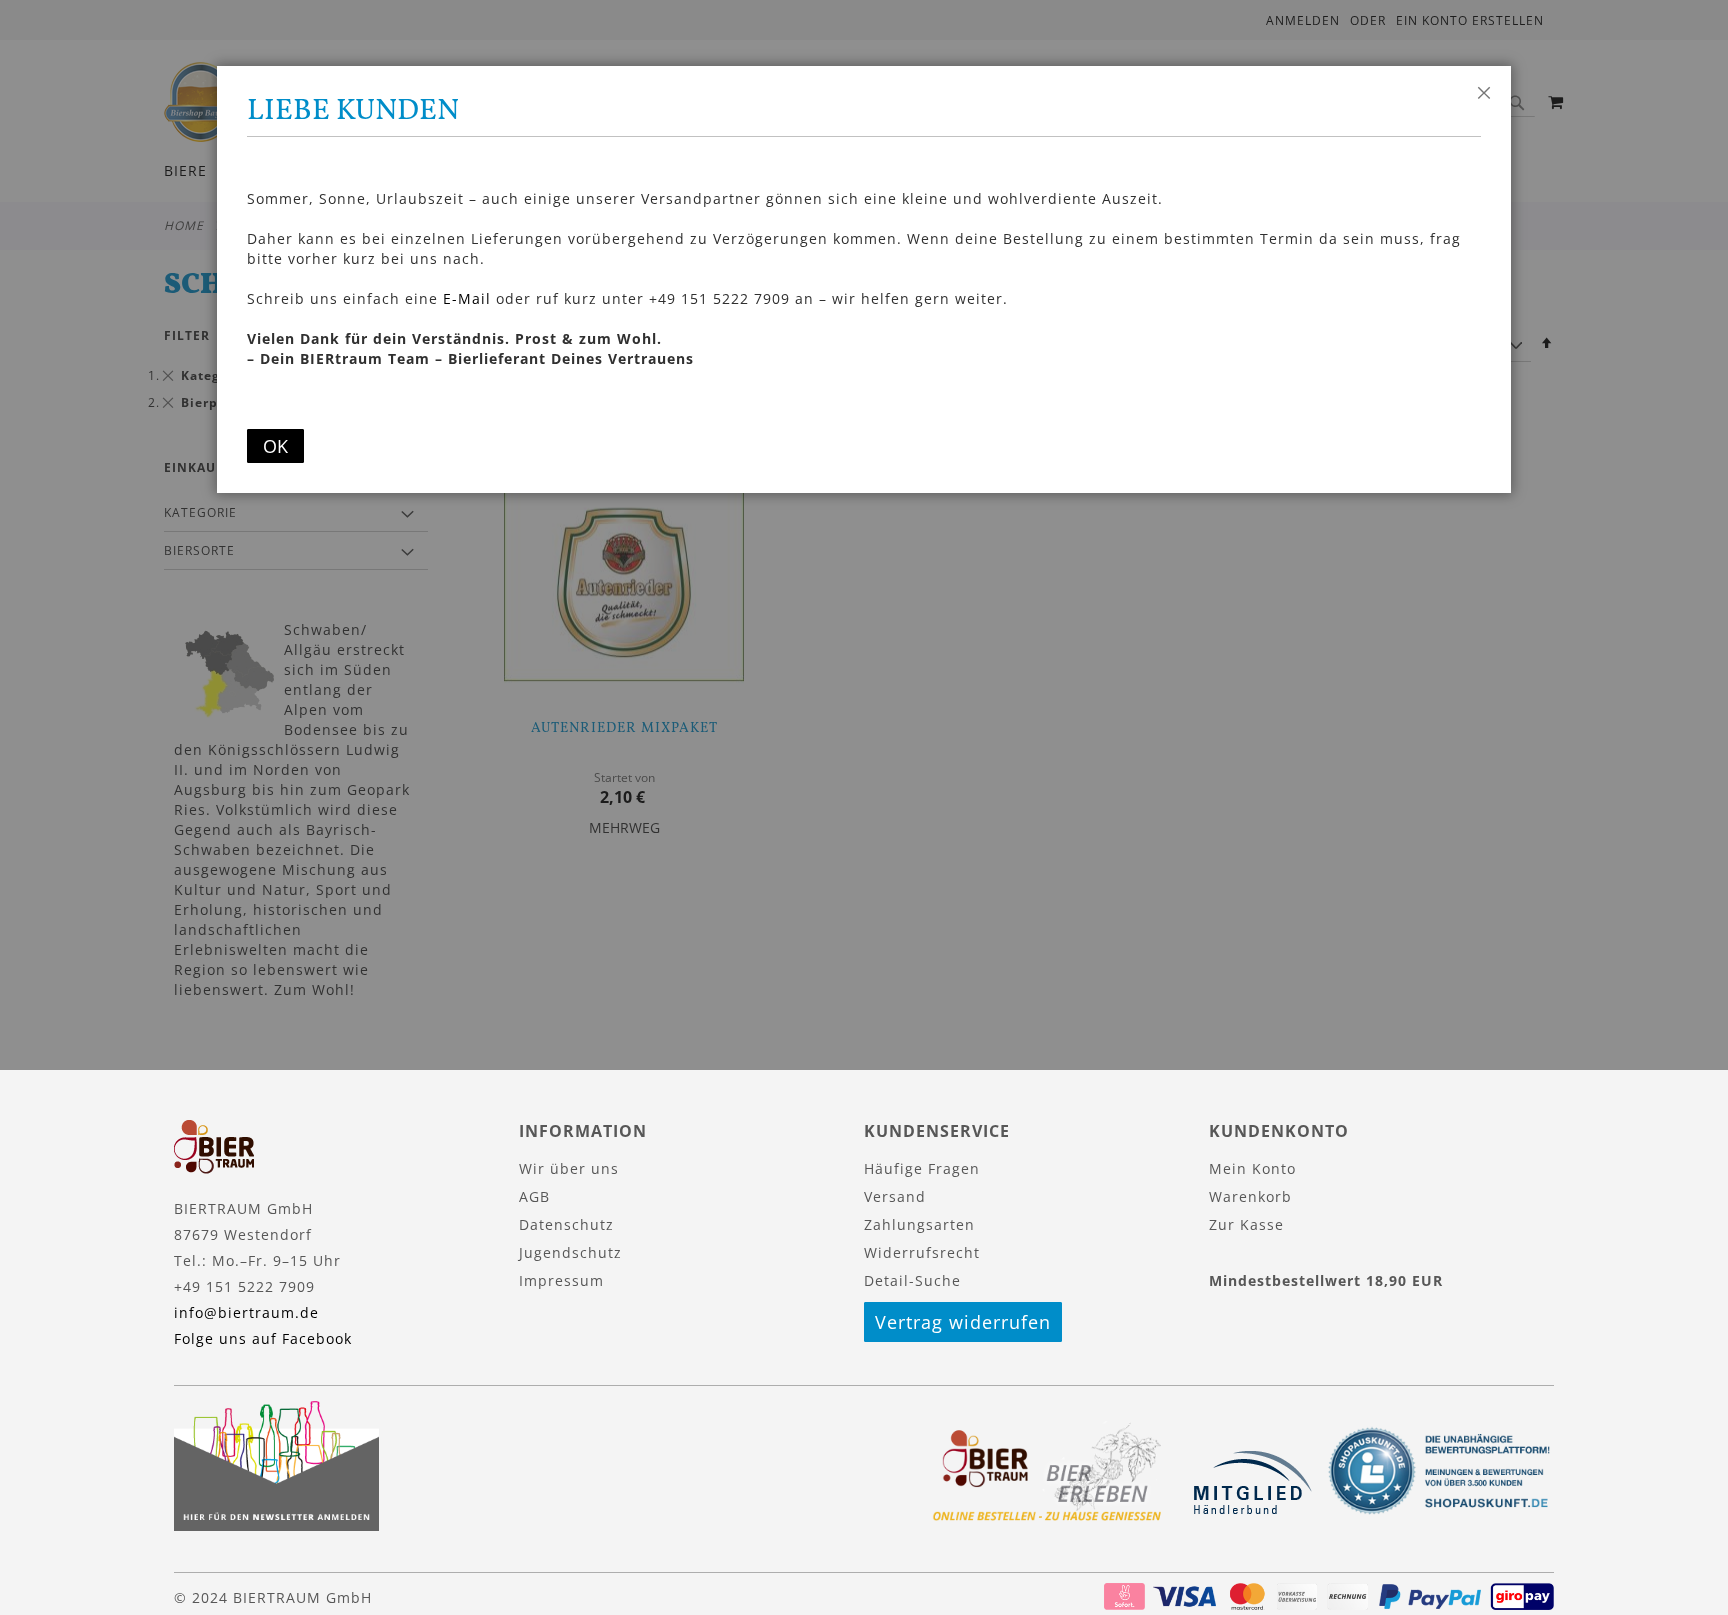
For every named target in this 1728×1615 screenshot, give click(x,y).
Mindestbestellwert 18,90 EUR (1326, 1280)
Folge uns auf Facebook (263, 1338)
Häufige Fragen (922, 1168)
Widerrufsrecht (922, 1252)
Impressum (561, 1280)
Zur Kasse (1246, 1224)
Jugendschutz (570, 1252)
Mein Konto (1252, 1168)
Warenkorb (1250, 1196)
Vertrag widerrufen (963, 1322)
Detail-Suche (912, 1280)
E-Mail (467, 298)
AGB (534, 1196)
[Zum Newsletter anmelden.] (276, 1525)
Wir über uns (569, 1168)
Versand (895, 1196)
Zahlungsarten (919, 1224)
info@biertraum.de (246, 1312)
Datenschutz (566, 1224)
